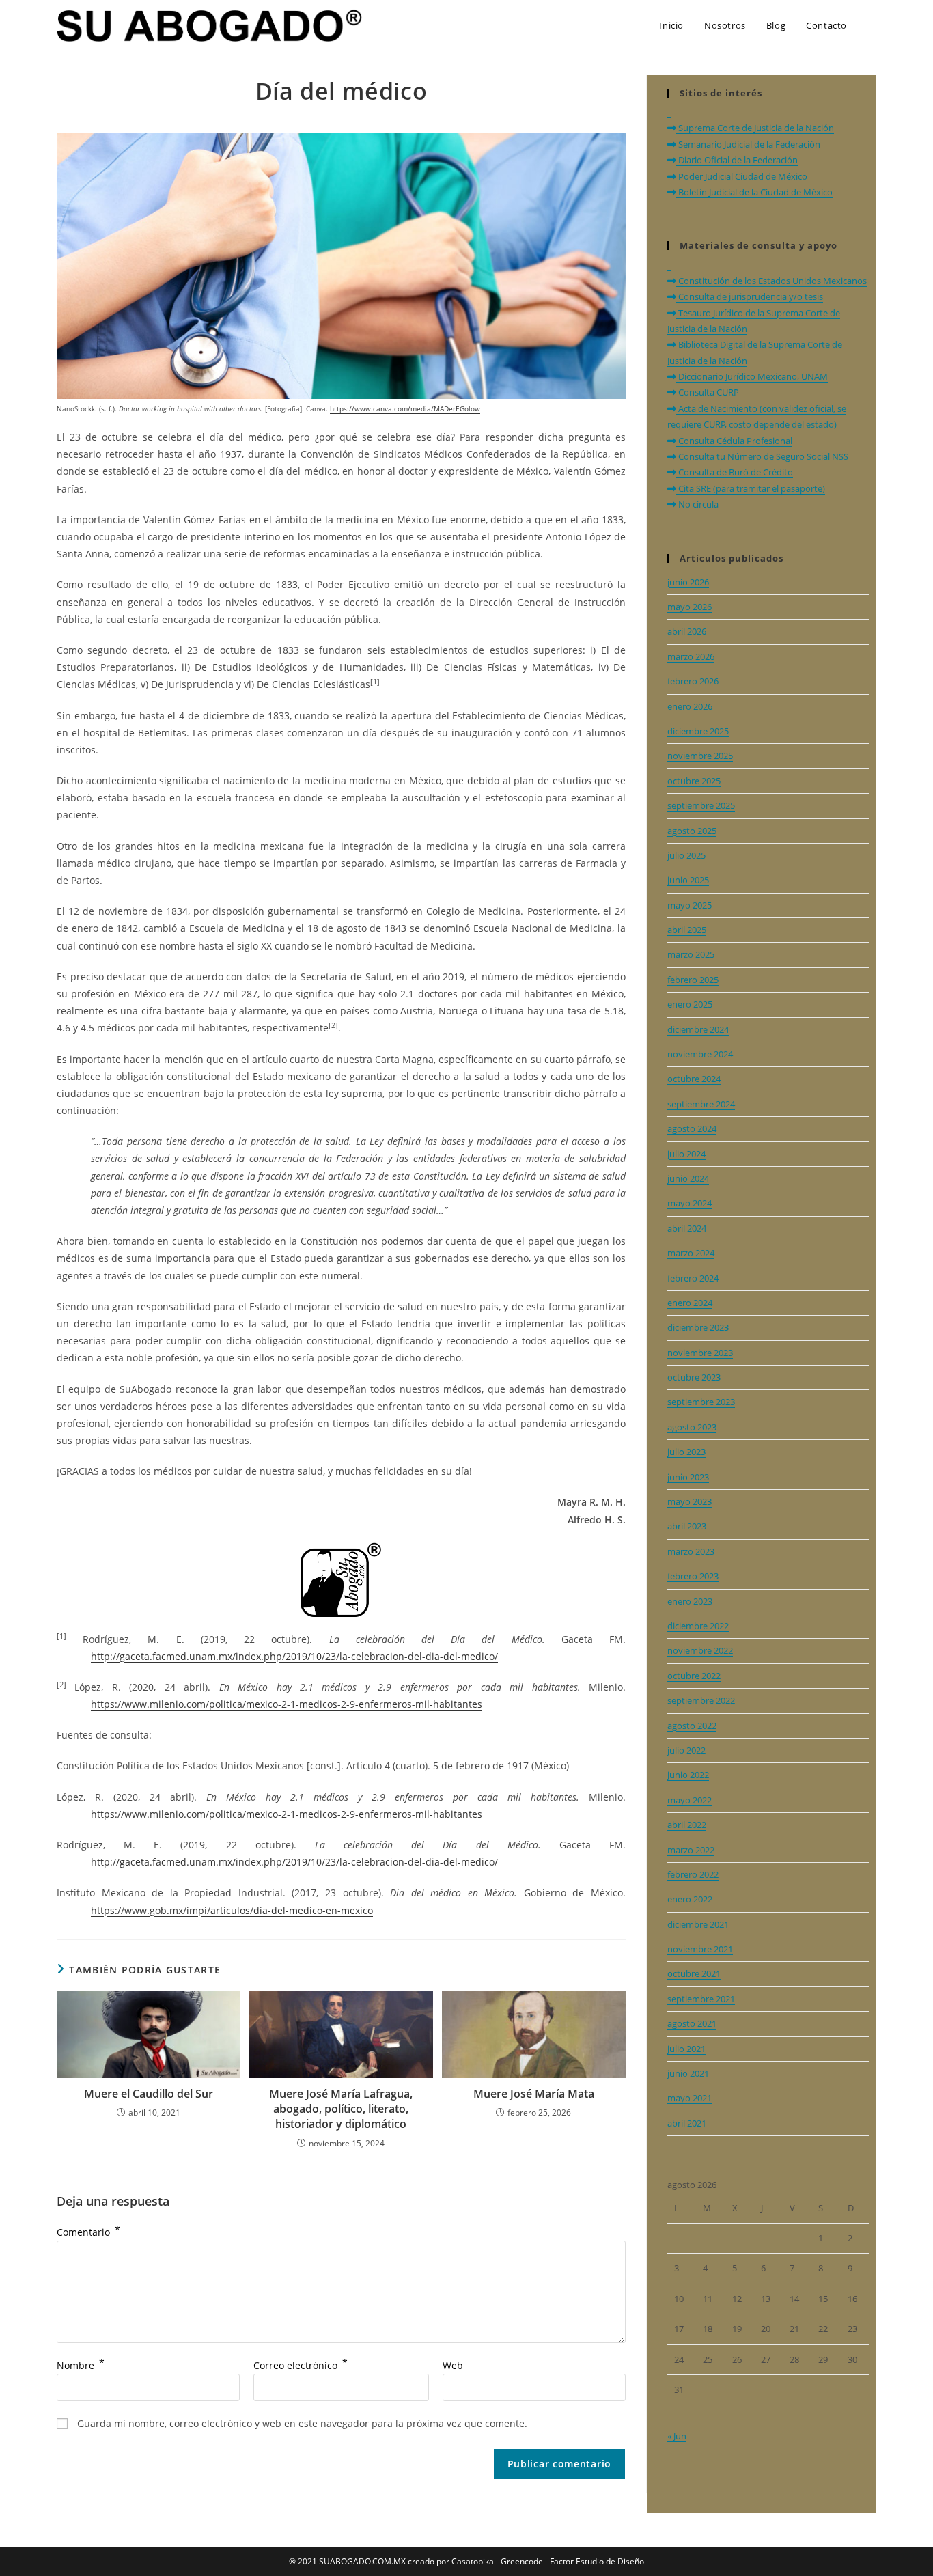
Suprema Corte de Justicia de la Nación (755, 128)
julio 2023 (686, 1452)
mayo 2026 (690, 607)
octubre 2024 (694, 1079)
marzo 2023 (691, 1551)
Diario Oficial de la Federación (737, 160)
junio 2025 (688, 880)
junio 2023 (688, 1477)
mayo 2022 (690, 1800)
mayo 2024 (690, 1203)
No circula (697, 504)
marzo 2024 (691, 1253)
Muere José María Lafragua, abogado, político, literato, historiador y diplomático (341, 2109)
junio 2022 (688, 1775)
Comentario (88, 2232)
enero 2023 (690, 1601)
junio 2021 (688, 2073)
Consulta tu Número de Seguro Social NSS (762, 456)
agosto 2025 (692, 831)
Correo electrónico (301, 2365)
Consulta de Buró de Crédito (735, 472)
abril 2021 (687, 2123)
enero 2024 (690, 1303)
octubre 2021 (694, 1973)
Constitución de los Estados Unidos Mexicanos (771, 281)
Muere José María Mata (534, 2094)
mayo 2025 (690, 905)
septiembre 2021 (701, 1999)
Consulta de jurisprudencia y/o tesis (750, 296)
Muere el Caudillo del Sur (149, 2094)
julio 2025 (686, 855)
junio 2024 (688, 1178)
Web (453, 2365)
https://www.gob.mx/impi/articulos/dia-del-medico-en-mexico (232, 1910)
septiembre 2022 (701, 1700)
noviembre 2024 (700, 1054)
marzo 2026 (691, 656)
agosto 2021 (692, 2023)
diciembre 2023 (698, 1327)
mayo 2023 (690, 1501)
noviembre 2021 (700, 1949)
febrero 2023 (693, 1576)
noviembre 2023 (700, 1353)
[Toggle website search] (872, 25)
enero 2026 (690, 706)
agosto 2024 (692, 1128)
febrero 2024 (693, 1278)
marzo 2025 (691, 954)
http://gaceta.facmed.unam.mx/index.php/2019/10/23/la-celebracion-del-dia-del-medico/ (294, 1656)
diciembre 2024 (698, 1029)
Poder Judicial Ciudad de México (742, 176)
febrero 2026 (693, 681)
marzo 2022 (691, 1850)
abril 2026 (687, 631)
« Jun (677, 2436)
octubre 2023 (694, 1377)
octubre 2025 (694, 781)
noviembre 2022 (700, 1650)
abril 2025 (687, 930)
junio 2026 (688, 582)
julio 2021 (686, 2049)
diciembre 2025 (698, 731)
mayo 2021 (690, 2098)
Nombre (81, 2365)
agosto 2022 (692, 1726)
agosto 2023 (692, 1427)
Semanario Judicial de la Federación (748, 144)
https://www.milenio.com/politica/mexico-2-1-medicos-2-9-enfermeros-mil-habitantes (287, 1704)
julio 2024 (686, 1154)
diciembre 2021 (698, 1924)
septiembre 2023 (701, 1402)
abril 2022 (687, 1825)
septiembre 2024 (701, 1104)
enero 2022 (690, 1899)
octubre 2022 (694, 1676)
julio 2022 (686, 1750)
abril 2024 (687, 1228)
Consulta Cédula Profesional (734, 441)
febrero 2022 (693, 1874)
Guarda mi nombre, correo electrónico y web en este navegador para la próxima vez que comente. (302, 2423)
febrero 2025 (693, 980)
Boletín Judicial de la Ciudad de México (754, 192)
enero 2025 (690, 1004)
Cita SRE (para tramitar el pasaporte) (751, 488)
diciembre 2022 (698, 1626)
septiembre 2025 (701, 805)
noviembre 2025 (700, 756)
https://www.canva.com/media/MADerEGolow (405, 408)
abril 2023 (687, 1526)
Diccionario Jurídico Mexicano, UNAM (752, 376)
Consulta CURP (708, 392)
